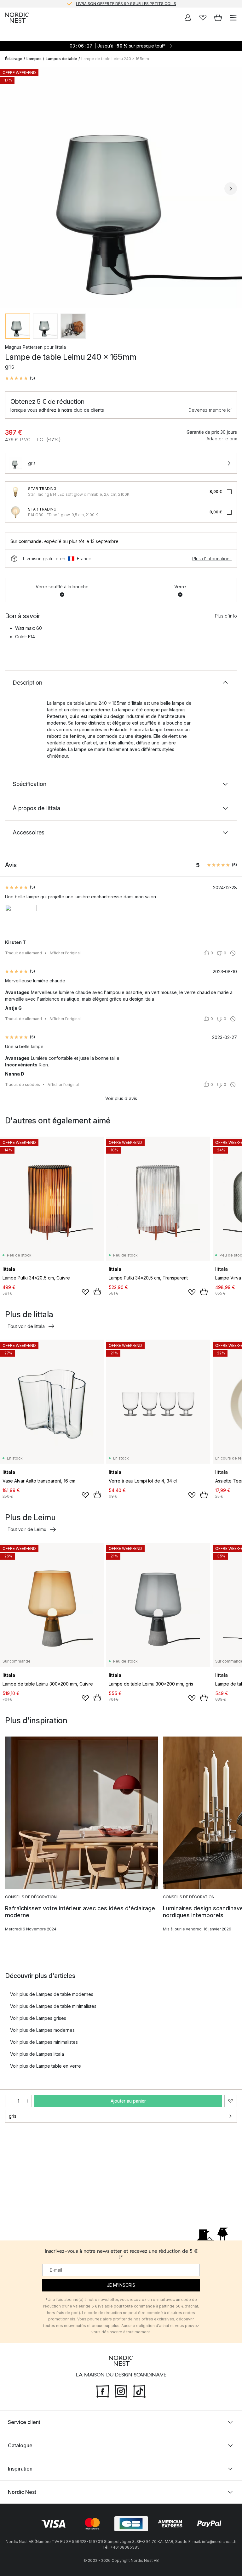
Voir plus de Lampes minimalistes (44, 2042)
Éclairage (14, 59)
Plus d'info (226, 616)
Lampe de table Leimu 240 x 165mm (115, 59)
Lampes (34, 59)
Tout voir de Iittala (26, 1326)
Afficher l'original (65, 953)
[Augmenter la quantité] (27, 2101)
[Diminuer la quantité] (9, 2101)
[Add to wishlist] (85, 1292)
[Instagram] (121, 2390)
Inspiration (20, 2469)
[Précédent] (11, 189)
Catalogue (20, 2445)
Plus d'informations (212, 559)
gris (13, 2116)
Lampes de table (61, 59)
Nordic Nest (22, 2492)
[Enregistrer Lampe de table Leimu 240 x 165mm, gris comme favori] (231, 2101)
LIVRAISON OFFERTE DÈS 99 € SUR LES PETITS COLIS (126, 4)
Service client (24, 2422)
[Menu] (233, 18)
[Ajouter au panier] (97, 1292)
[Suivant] (231, 189)
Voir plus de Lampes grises (38, 2018)
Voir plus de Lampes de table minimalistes (53, 2006)
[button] (20, 378)
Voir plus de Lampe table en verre (46, 2066)
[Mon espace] (188, 18)
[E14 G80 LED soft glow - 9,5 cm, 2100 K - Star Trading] (15, 512)
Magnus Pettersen (24, 347)
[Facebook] (103, 2390)
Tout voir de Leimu (27, 1529)
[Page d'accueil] (17, 18)
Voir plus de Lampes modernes (42, 2030)
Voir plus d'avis (121, 1098)
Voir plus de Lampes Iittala (37, 2054)
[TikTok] (139, 2390)
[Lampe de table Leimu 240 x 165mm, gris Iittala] (121, 188)
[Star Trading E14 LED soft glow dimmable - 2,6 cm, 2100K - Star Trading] (15, 492)
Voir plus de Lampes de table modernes (52, 1994)
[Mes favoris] (203, 18)
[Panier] (218, 18)
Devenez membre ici (210, 410)
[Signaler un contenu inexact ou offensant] (233, 953)
